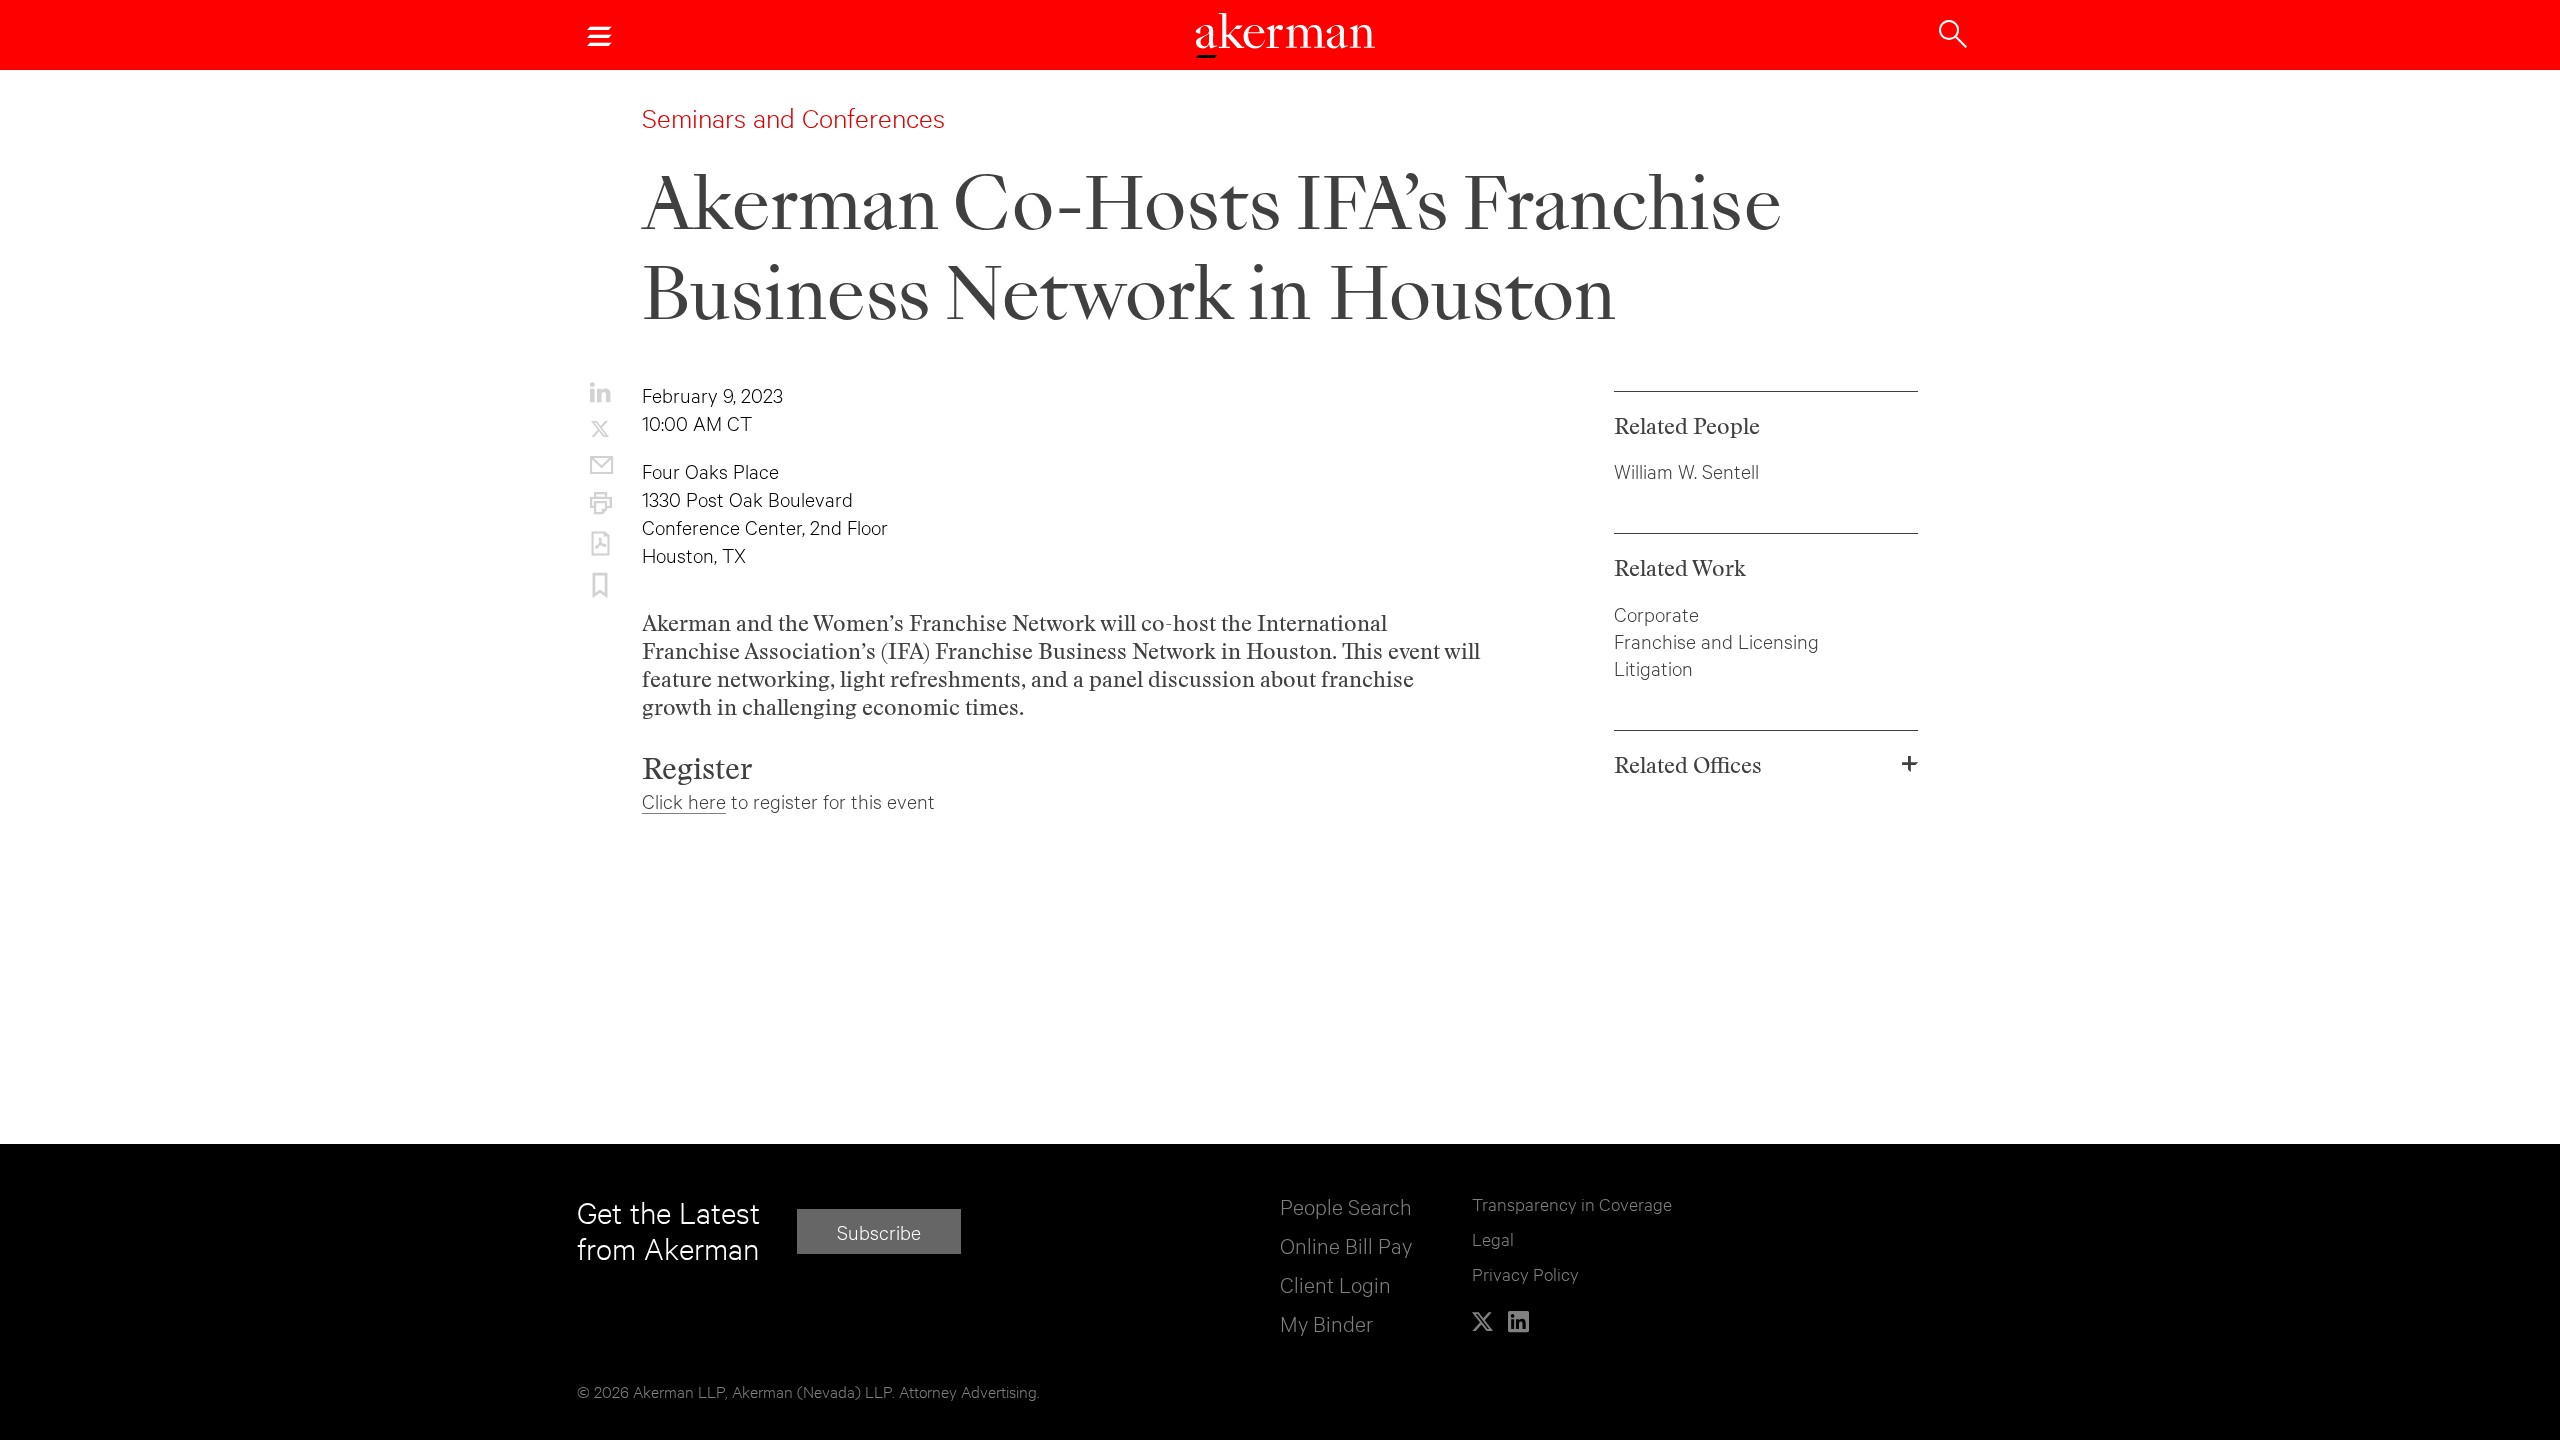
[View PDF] (600, 544)
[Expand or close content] (1909, 764)
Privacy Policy (1525, 1273)
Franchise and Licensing (1716, 640)
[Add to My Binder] (600, 586)
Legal (1493, 1238)
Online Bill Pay (1346, 1244)
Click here (684, 800)
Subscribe (879, 1231)
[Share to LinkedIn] (600, 392)
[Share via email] (600, 465)
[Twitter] (1482, 1321)
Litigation (1653, 667)
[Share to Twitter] (600, 429)
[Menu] (599, 35)
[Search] (1953, 32)
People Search (1346, 1205)
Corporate (1656, 613)
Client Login (1335, 1283)
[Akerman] (1285, 38)
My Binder (1326, 1322)
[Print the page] (600, 503)
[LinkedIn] (1518, 1321)
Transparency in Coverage (1572, 1203)
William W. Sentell (1686, 470)
